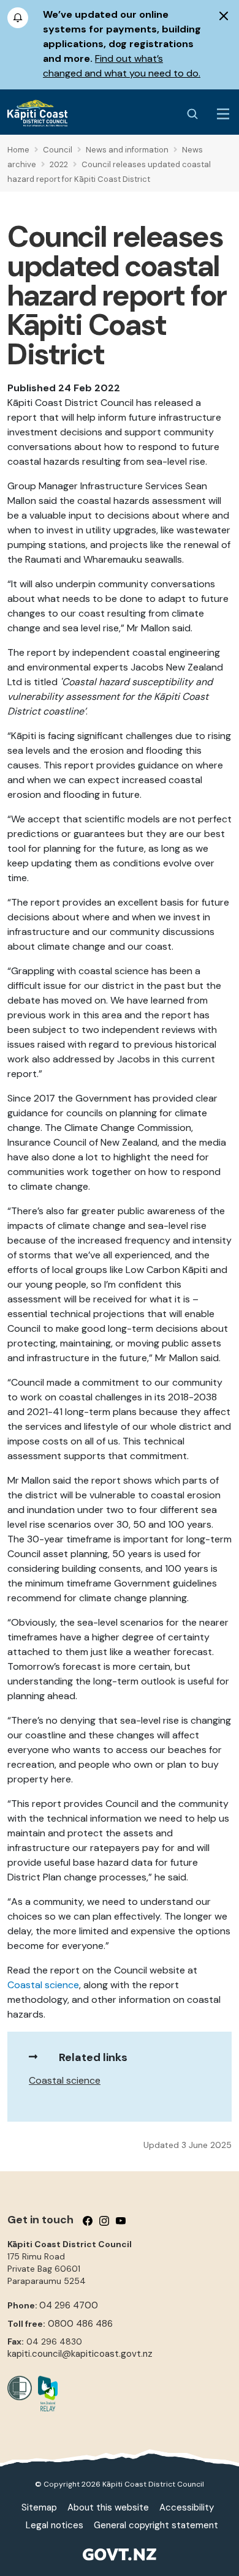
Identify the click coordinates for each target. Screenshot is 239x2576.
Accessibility (187, 2507)
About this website (108, 2507)
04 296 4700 (69, 2305)
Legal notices (55, 2525)
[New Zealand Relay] (45, 2394)
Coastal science (65, 2080)
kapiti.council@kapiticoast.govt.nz (80, 2354)
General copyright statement (156, 2525)
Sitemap (39, 2507)
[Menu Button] (223, 114)
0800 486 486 (80, 2324)
